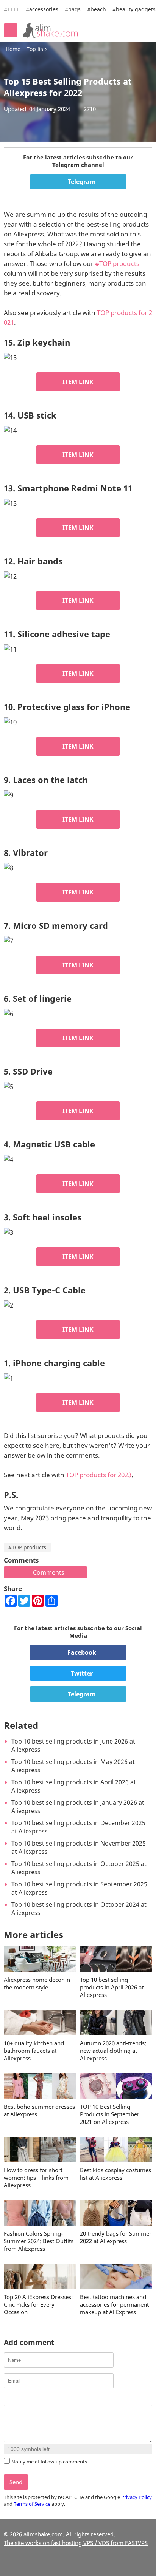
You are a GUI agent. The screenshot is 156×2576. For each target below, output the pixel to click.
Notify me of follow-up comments (49, 2462)
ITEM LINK (78, 382)
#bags (73, 9)
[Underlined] (27, 2398)
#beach (97, 9)
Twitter (81, 1673)
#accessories (42, 9)
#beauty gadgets (134, 9)
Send (16, 2482)
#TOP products (117, 263)
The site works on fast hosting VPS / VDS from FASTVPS (76, 2543)
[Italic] (18, 2398)
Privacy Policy (136, 2497)
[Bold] (8, 2398)
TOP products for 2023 (99, 1475)
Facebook (81, 1652)
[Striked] (37, 2398)
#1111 (12, 9)
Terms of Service (32, 2504)
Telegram (81, 182)
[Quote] (46, 2398)
